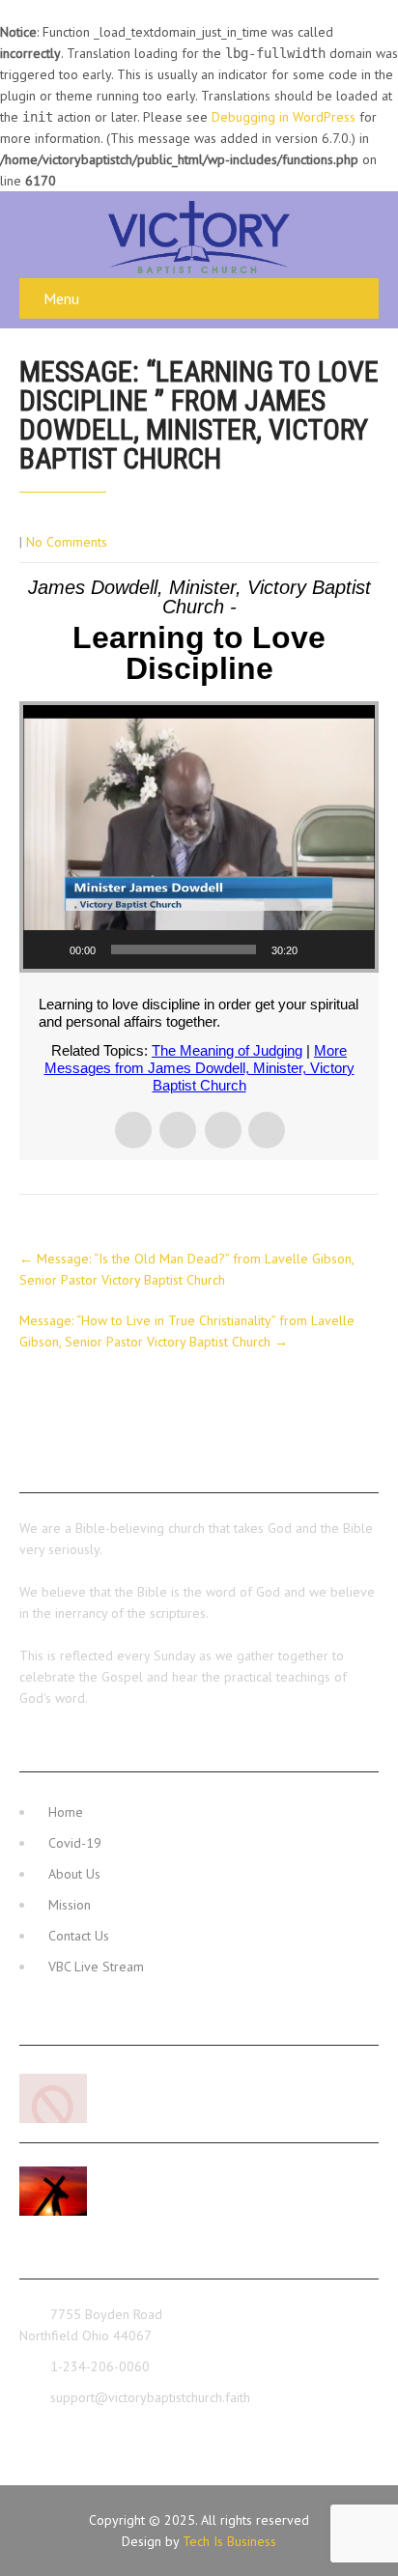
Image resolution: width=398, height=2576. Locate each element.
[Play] (48, 949)
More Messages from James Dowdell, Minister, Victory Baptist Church (199, 1068)
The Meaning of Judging (227, 1050)
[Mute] (319, 949)
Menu (61, 298)
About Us (74, 1874)
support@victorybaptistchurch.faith (150, 2397)
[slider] (184, 949)
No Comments (67, 542)
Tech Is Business (229, 2541)
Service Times (143, 2171)
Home (66, 1812)
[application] (199, 837)
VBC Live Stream (96, 1967)
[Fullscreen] (350, 949)
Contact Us (79, 1936)
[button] (199, 837)
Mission (70, 1905)
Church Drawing (146, 2079)
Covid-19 (75, 1843)
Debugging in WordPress (284, 117)
